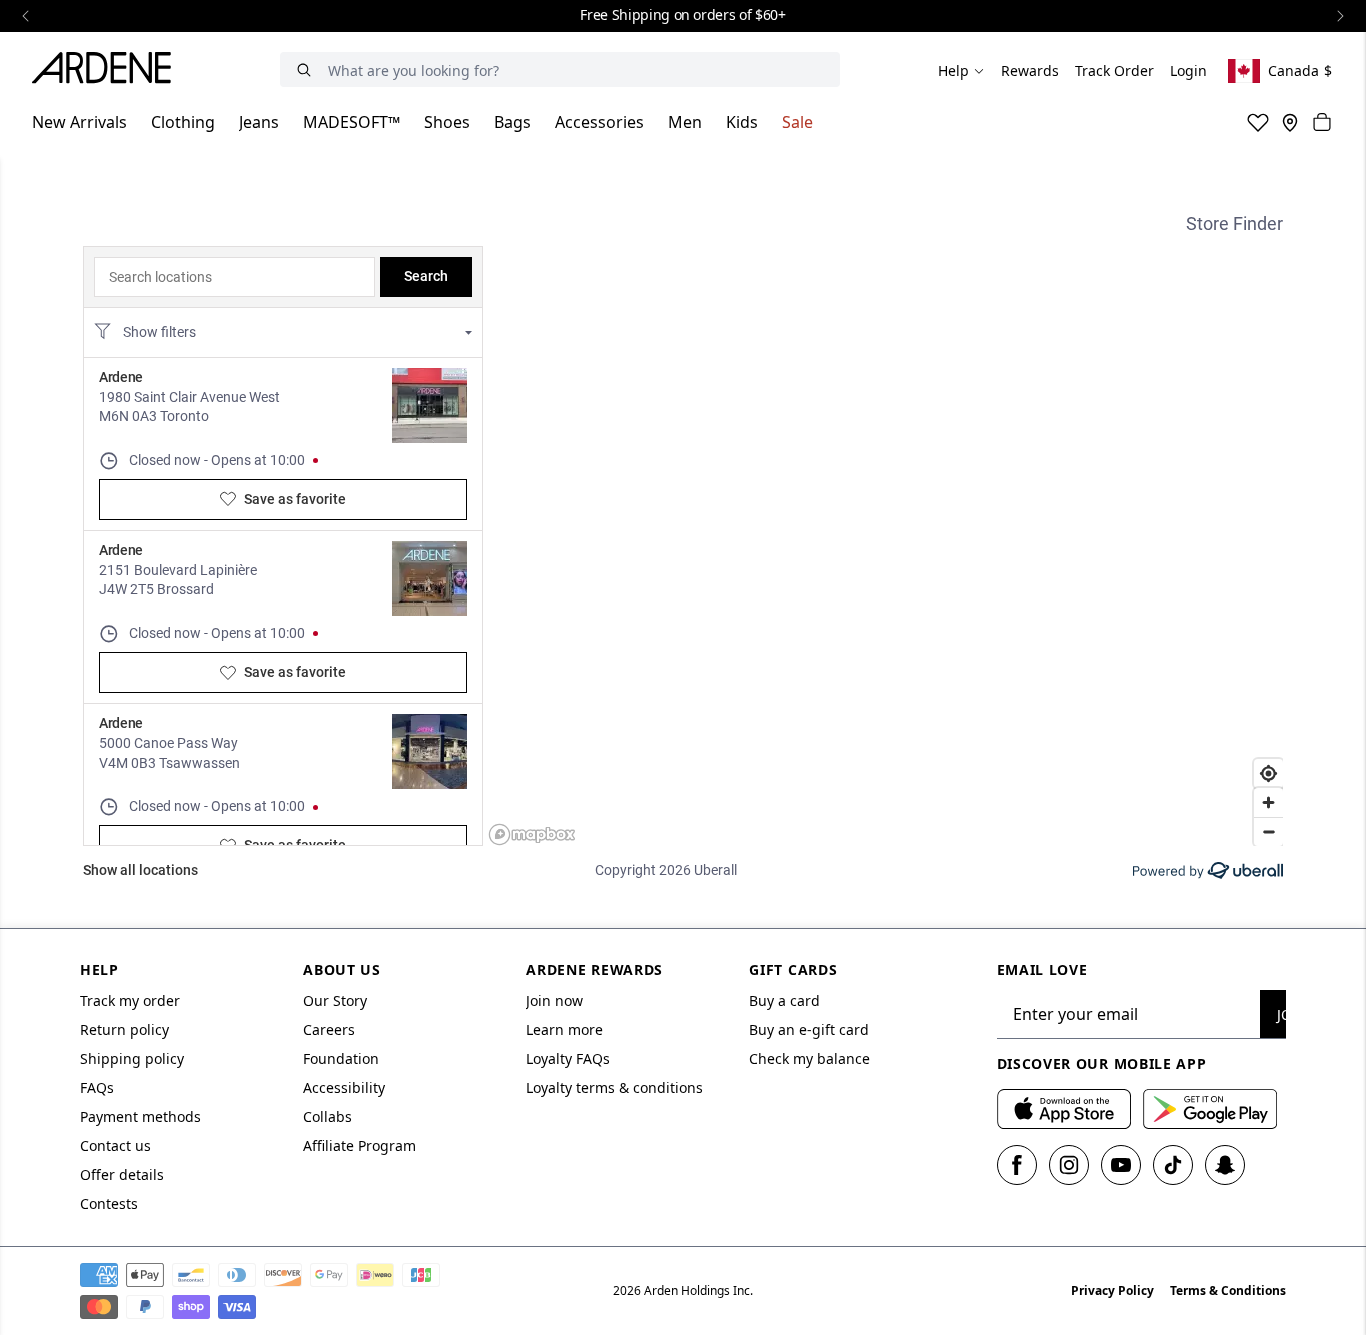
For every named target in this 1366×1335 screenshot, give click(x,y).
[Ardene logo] (107, 71)
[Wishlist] (1258, 122)
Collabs (327, 1116)
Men (685, 122)
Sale (797, 122)
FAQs (97, 1087)
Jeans (259, 122)
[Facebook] (1017, 1165)
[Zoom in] (1268, 802)
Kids (742, 122)
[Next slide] (1340, 16)
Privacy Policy (1112, 1290)
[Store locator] (1290, 122)
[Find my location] (1268, 773)
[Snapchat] (1225, 1165)
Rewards (1030, 70)
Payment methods (140, 1116)
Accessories (599, 122)
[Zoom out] (1268, 831)
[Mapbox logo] (532, 834)
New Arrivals (79, 122)
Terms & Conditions (1228, 1290)
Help (953, 70)
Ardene (121, 377)
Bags (512, 122)
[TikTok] (1173, 1165)
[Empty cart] (1322, 122)
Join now (554, 1000)
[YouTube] (1121, 1165)
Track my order (130, 1000)
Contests (109, 1203)
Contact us (115, 1145)
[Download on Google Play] (1210, 1109)
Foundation (341, 1058)
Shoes (447, 122)
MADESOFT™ (351, 122)
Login (1188, 70)
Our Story (335, 1000)
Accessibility (344, 1087)
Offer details (122, 1174)
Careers (329, 1029)
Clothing (183, 122)
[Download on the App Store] (1064, 1109)
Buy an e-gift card (809, 1029)
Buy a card (784, 1000)
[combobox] (234, 277)
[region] (885, 546)
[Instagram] (1069, 1165)
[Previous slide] (26, 16)
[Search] (304, 69)
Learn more (564, 1029)
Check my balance (809, 1058)
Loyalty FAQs (568, 1058)
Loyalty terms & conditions (614, 1087)
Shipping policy (132, 1058)
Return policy (124, 1029)
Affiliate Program (359, 1145)
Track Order (1114, 70)
